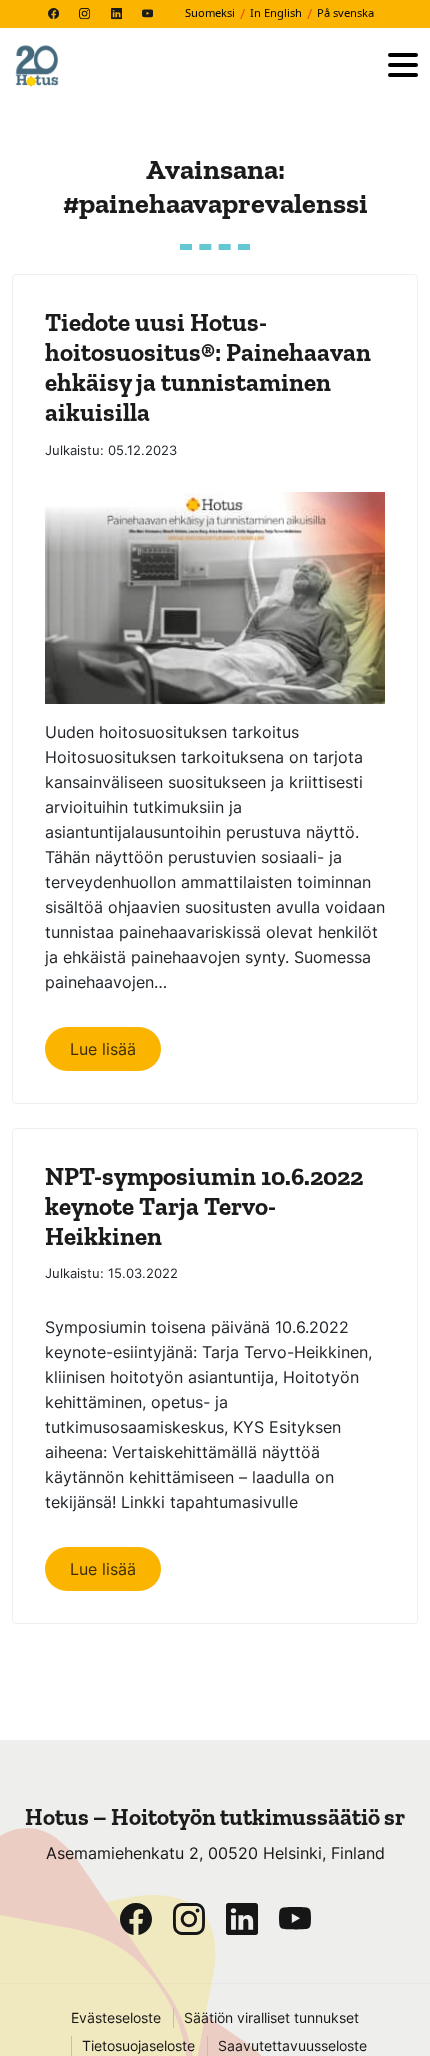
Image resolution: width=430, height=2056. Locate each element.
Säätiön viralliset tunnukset (271, 2018)
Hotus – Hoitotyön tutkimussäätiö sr (215, 1817)
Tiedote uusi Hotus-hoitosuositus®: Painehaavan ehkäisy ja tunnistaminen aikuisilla (208, 367)
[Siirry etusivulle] (192, 66)
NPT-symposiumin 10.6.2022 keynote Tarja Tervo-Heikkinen (204, 1206)
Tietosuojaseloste (138, 2046)
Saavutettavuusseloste (292, 2046)
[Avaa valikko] (403, 66)
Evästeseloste (116, 2018)
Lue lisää (103, 1049)
